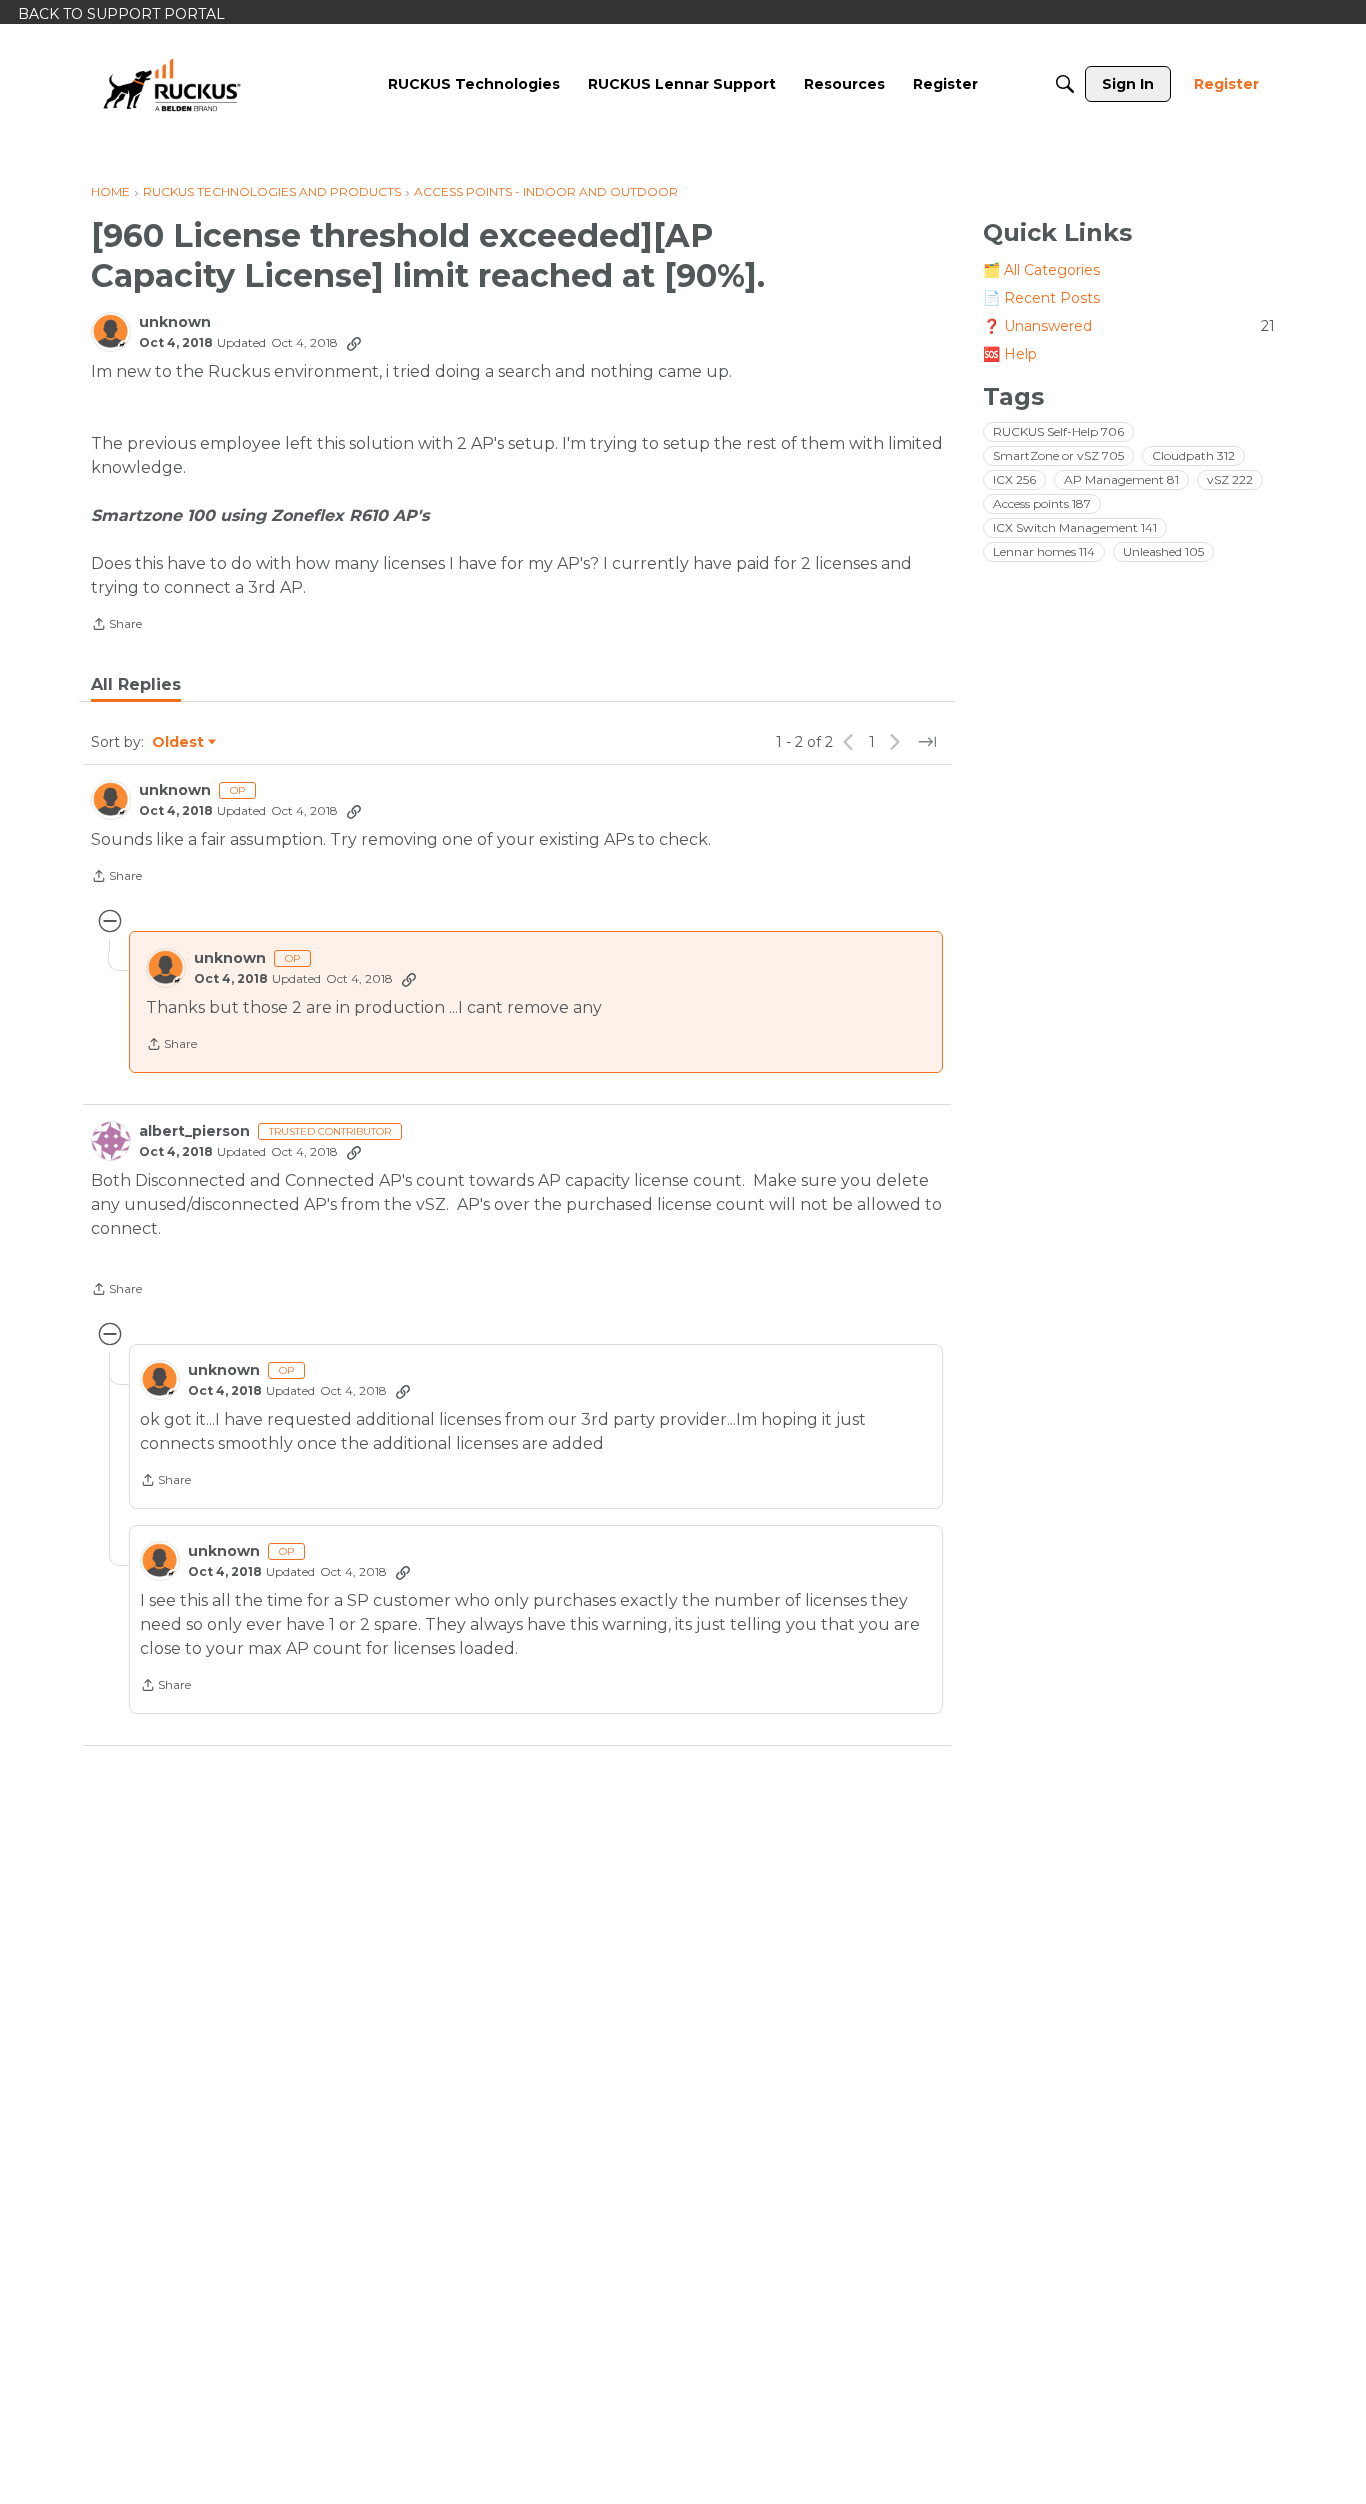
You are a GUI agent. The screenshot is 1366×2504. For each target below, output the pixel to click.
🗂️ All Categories (1041, 270)
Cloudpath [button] (1193, 455)
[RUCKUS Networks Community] (172, 84)
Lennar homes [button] (1044, 551)
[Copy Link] (354, 343)
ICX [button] (1014, 479)
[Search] (1065, 84)
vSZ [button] (1230, 479)
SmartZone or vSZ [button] (1058, 455)
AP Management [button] (1121, 479)
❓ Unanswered (1129, 326)
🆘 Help (1010, 354)
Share (116, 626)
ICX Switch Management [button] (1075, 527)
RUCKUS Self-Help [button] (1058, 431)
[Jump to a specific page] (927, 742)
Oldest (179, 743)
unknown (175, 322)
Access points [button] (1042, 503)
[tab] (136, 685)
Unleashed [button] (1163, 551)
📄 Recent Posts (1041, 298)
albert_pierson (194, 1131)
